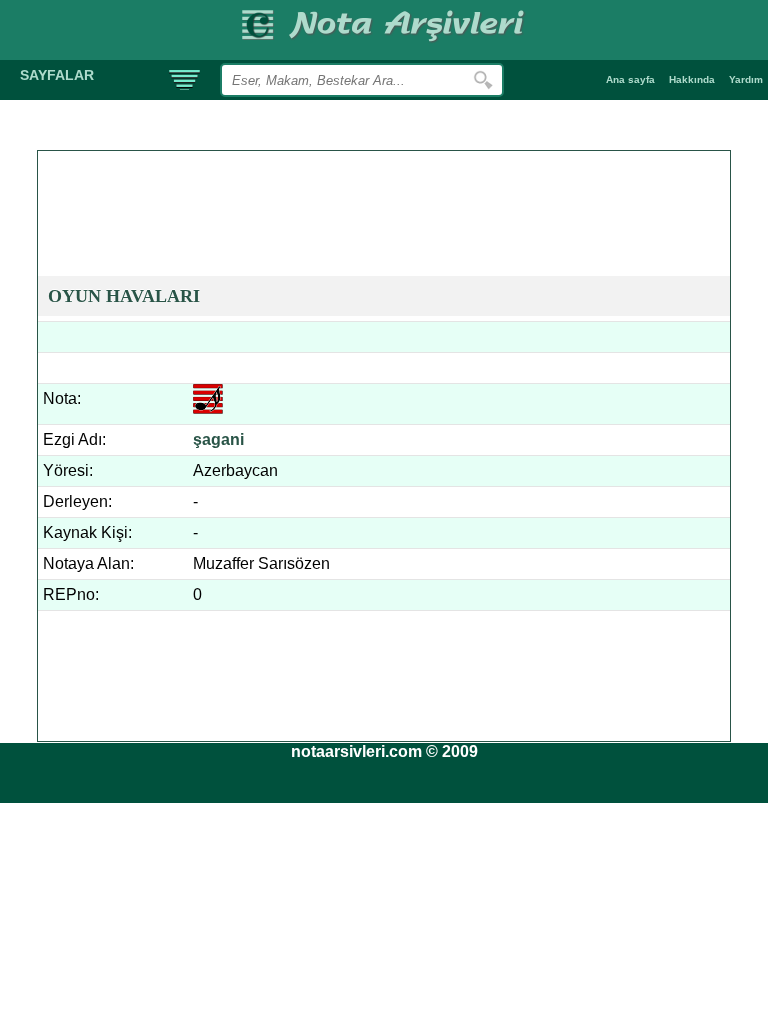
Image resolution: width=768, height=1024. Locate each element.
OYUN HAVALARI (124, 296)
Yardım (746, 79)
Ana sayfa (630, 79)
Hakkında (692, 79)
